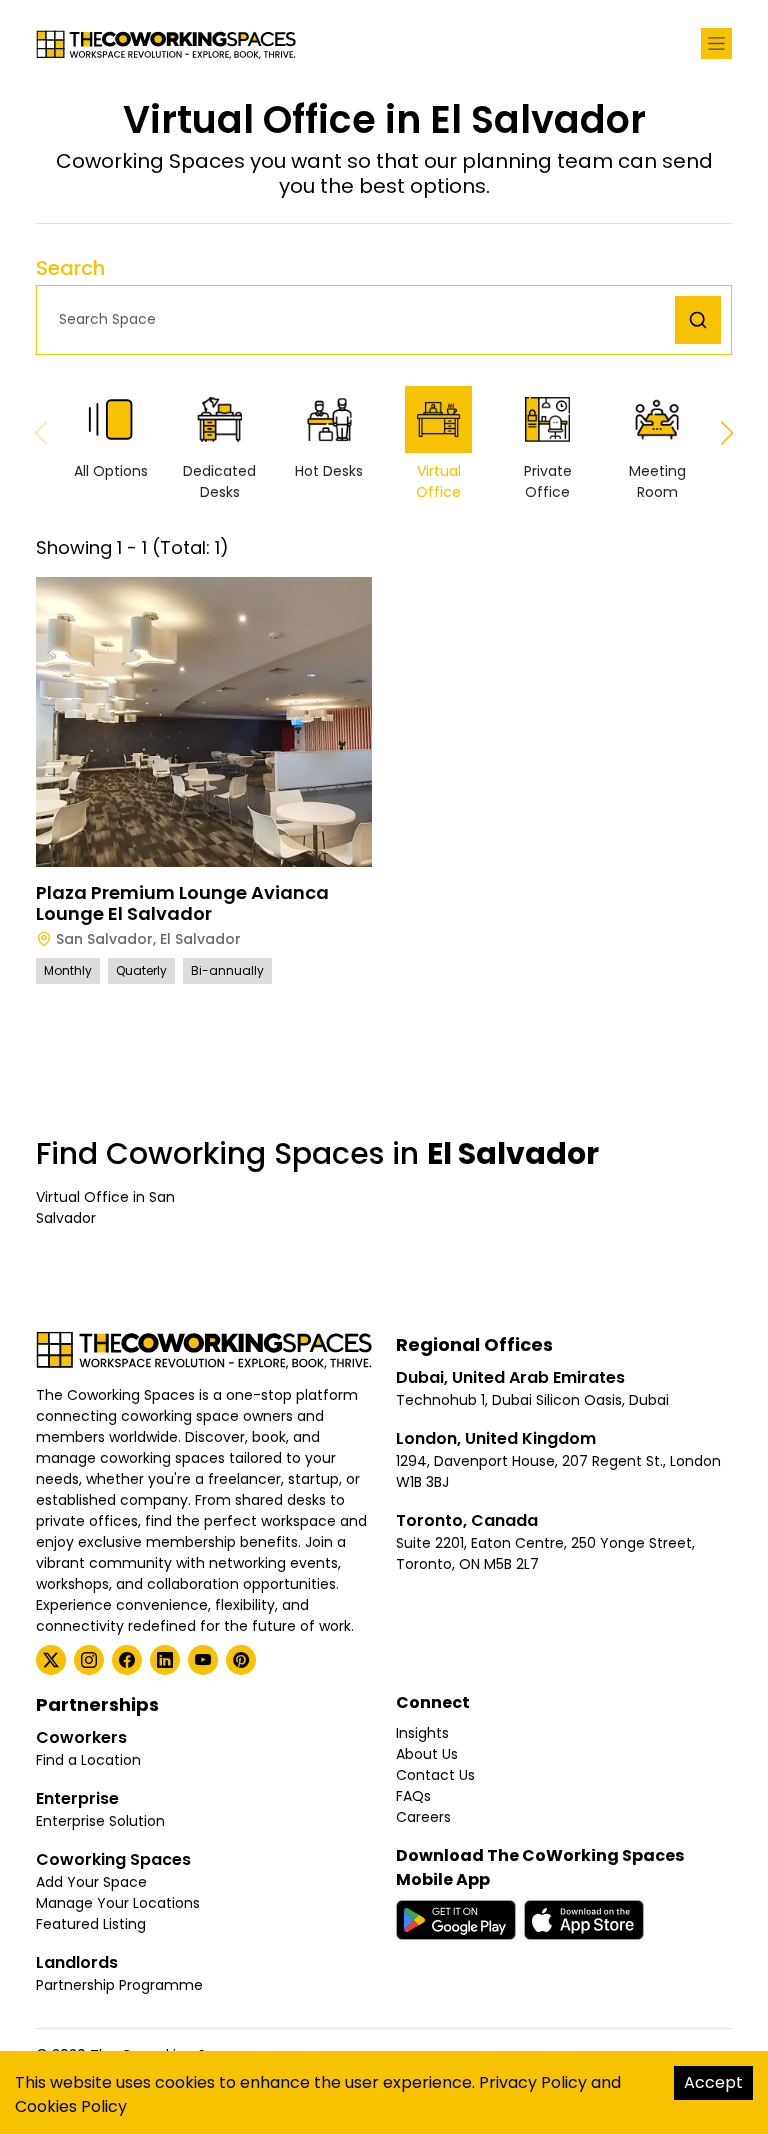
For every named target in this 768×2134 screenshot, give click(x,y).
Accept (713, 2082)
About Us (427, 1754)
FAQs (413, 1796)
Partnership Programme (119, 1985)
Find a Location (88, 1760)
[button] (361, 319)
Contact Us (435, 1775)
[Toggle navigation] (716, 43)
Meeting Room (657, 481)
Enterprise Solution (100, 1821)
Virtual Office (438, 481)
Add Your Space (91, 1882)
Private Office (548, 481)
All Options (111, 471)
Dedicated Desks (219, 481)
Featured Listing (91, 1924)
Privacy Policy (533, 2082)
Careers (423, 1817)
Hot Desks (329, 471)
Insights (422, 1733)
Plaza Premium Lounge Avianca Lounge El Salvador (182, 903)
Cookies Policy (71, 2106)
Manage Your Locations (118, 1903)
